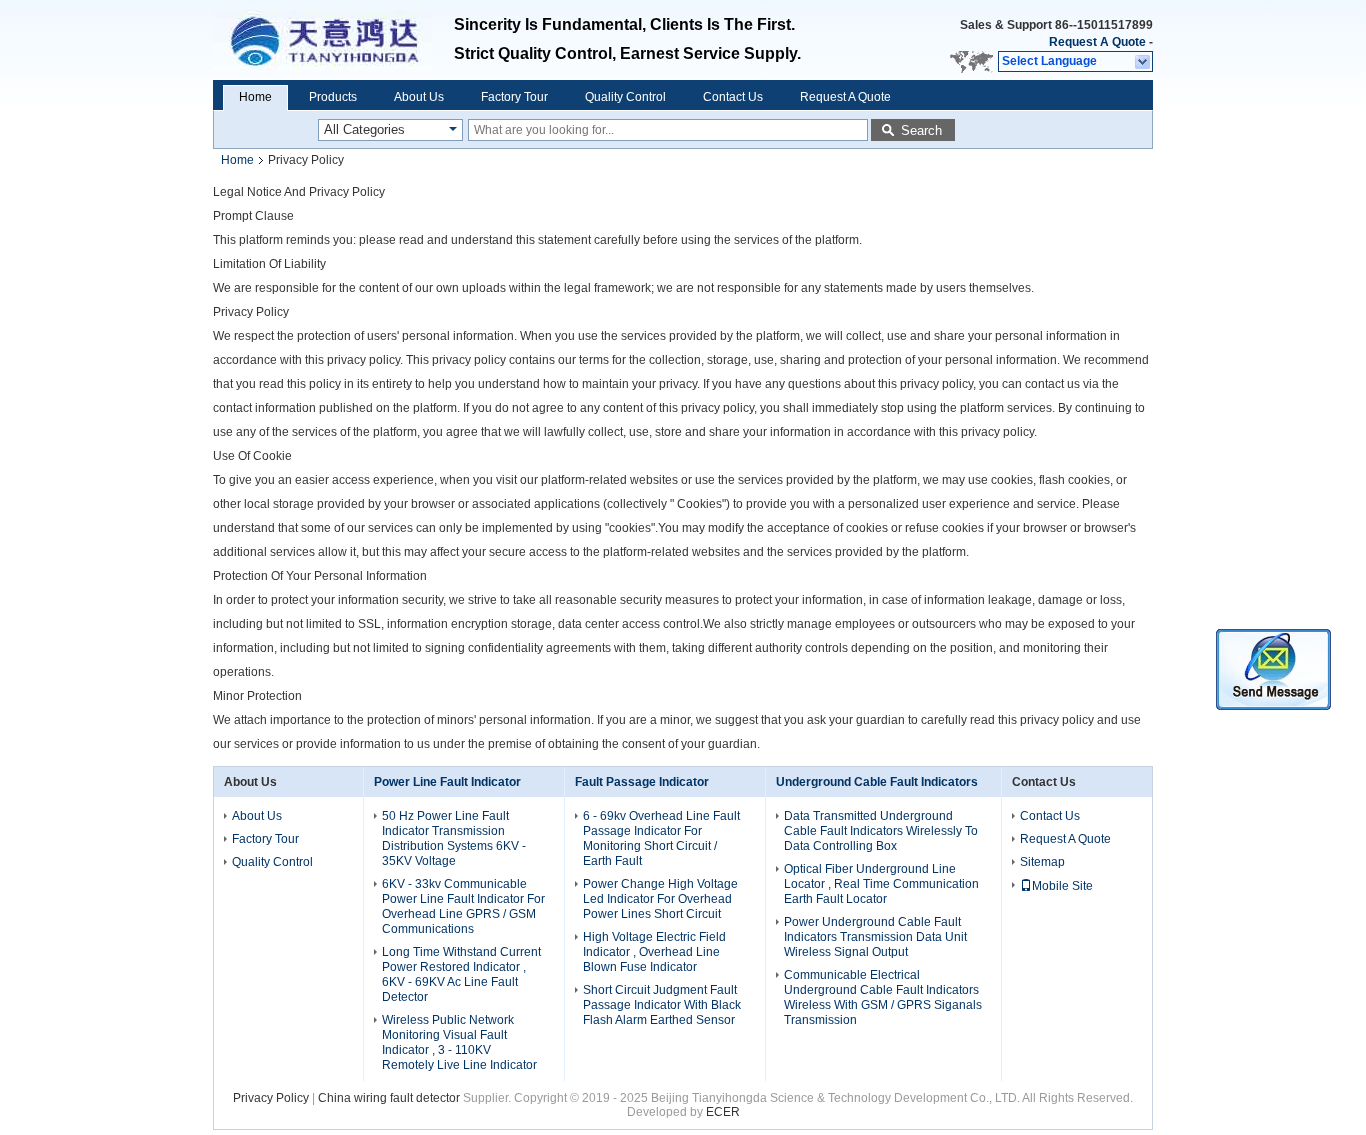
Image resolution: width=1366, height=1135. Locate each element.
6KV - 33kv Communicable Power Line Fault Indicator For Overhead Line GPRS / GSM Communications (463, 906)
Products (333, 97)
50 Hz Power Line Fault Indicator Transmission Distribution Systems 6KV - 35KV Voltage (454, 838)
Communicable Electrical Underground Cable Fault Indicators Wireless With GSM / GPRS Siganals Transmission (883, 997)
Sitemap (1042, 862)
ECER (723, 1112)
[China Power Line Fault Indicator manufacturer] (333, 40)
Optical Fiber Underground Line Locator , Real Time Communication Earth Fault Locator (881, 884)
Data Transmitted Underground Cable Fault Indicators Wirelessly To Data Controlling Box (881, 831)
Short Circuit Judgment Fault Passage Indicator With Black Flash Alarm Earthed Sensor (662, 1005)
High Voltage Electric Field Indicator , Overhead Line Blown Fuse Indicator (654, 952)
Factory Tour (514, 97)
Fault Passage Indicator (642, 782)
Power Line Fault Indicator (447, 782)
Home (255, 97)
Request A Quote (1097, 42)
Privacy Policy (271, 1098)
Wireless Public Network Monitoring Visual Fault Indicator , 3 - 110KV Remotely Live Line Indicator (461, 1042)
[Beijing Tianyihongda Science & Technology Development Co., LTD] (1143, 62)
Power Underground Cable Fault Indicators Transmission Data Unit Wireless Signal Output (875, 937)
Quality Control (625, 97)
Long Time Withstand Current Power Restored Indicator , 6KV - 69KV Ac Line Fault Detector (461, 974)
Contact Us (733, 97)
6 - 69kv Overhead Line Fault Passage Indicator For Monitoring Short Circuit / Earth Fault (661, 838)
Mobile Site (1062, 886)
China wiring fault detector (389, 1098)
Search (921, 130)
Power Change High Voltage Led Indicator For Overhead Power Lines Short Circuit (660, 899)
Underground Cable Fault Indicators (877, 782)
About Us (419, 97)
